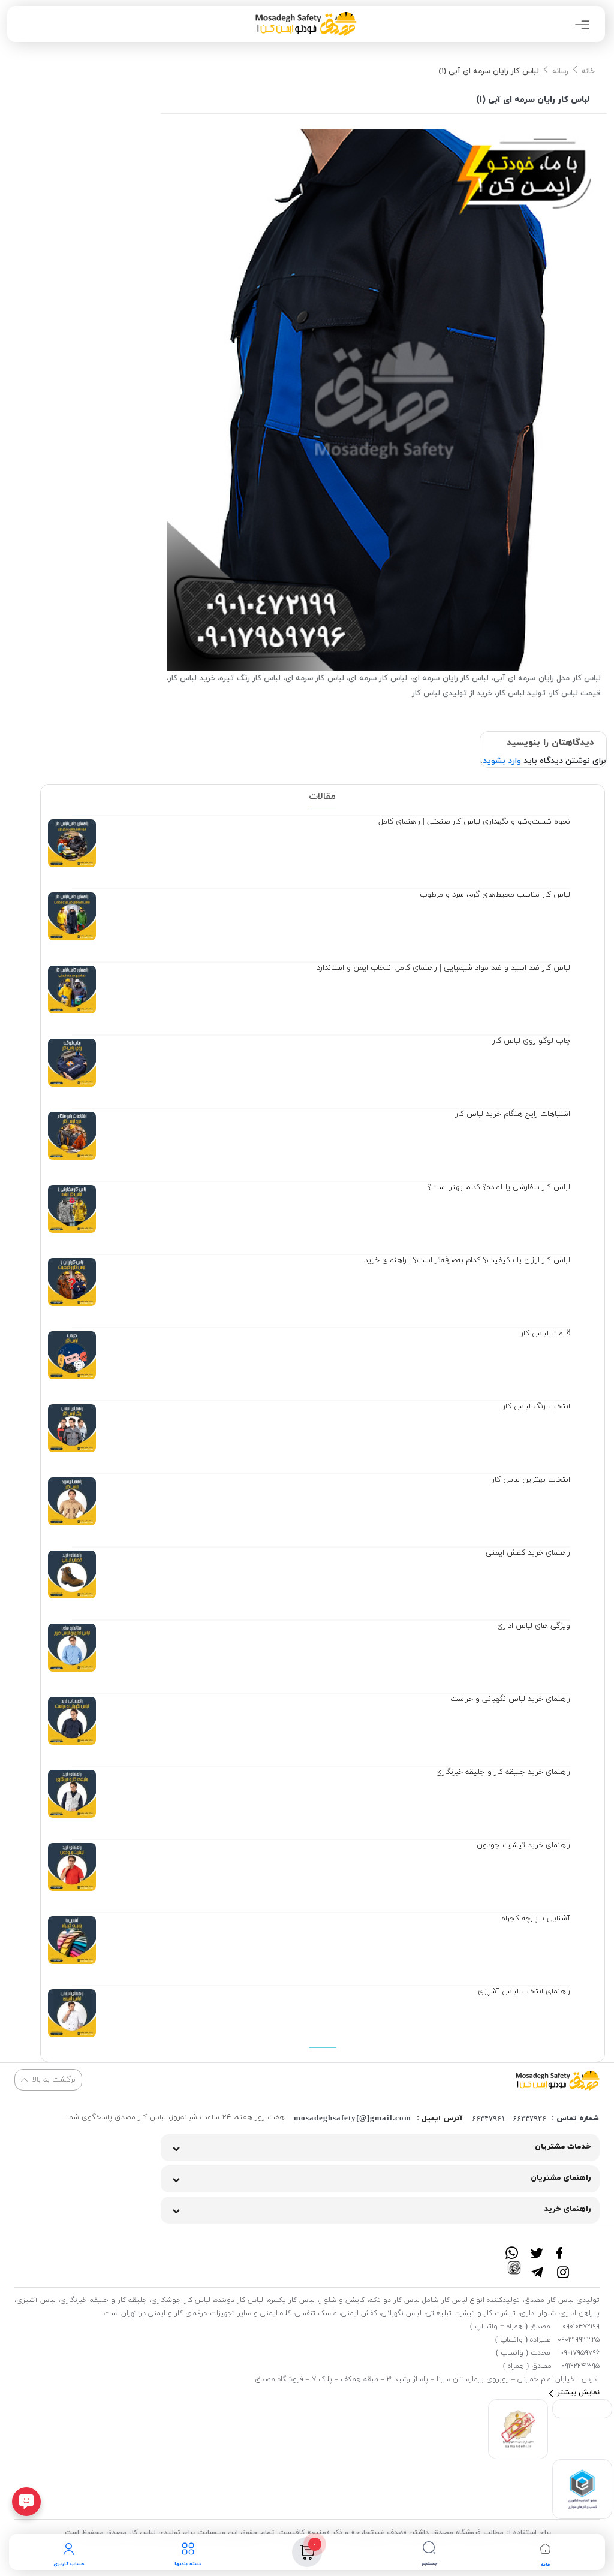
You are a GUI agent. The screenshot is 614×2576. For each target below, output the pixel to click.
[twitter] (538, 2248)
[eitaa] (514, 2267)
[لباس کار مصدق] (558, 2080)
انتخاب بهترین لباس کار (531, 1480)
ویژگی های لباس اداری (534, 1626)
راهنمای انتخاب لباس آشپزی (524, 1992)
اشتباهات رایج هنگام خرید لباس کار (513, 1114)
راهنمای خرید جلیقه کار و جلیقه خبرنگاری (503, 1772)
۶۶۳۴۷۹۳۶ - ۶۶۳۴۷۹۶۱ (509, 2118)
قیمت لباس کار (545, 1334)
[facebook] (563, 2248)
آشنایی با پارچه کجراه (536, 1919)
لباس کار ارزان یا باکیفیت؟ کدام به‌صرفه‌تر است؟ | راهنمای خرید (467, 1260)
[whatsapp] (512, 2248)
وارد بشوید (502, 761)
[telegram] (538, 2267)
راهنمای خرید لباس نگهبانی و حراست (510, 1699)
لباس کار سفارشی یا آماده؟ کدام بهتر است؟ (499, 1187)
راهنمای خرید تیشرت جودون (523, 1845)
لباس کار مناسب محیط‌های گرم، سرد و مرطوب (495, 895)
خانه (588, 71)
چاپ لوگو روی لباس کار (531, 1041)
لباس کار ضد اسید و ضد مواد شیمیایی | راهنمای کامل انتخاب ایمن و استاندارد (443, 968)
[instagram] (563, 2267)
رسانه (560, 71)
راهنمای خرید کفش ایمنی (528, 1553)
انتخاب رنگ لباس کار (536, 1407)
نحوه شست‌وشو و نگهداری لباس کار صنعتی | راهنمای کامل (474, 822)
